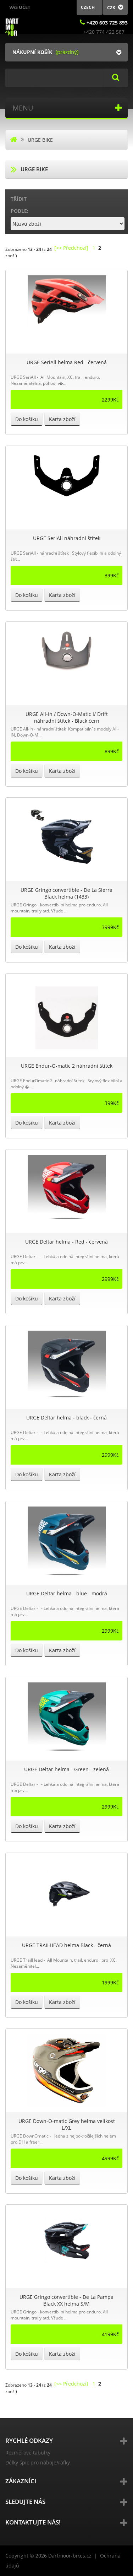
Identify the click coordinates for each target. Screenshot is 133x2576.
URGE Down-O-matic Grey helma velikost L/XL (67, 2124)
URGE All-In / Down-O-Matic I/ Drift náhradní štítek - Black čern (67, 717)
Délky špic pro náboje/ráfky (38, 2462)
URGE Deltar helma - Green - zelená (66, 1769)
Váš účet (20, 7)
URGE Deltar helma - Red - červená (66, 1242)
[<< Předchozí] (71, 248)
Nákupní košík (32, 52)
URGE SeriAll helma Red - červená (67, 362)
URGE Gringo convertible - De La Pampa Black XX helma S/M (66, 2300)
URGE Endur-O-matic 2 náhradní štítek (67, 1066)
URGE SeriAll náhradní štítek (67, 538)
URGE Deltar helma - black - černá (66, 1418)
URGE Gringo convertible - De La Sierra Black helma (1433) (66, 893)
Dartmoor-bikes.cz (70, 2556)
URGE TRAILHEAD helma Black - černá (66, 1945)
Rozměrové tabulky (28, 2453)
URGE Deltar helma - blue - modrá (67, 1593)
